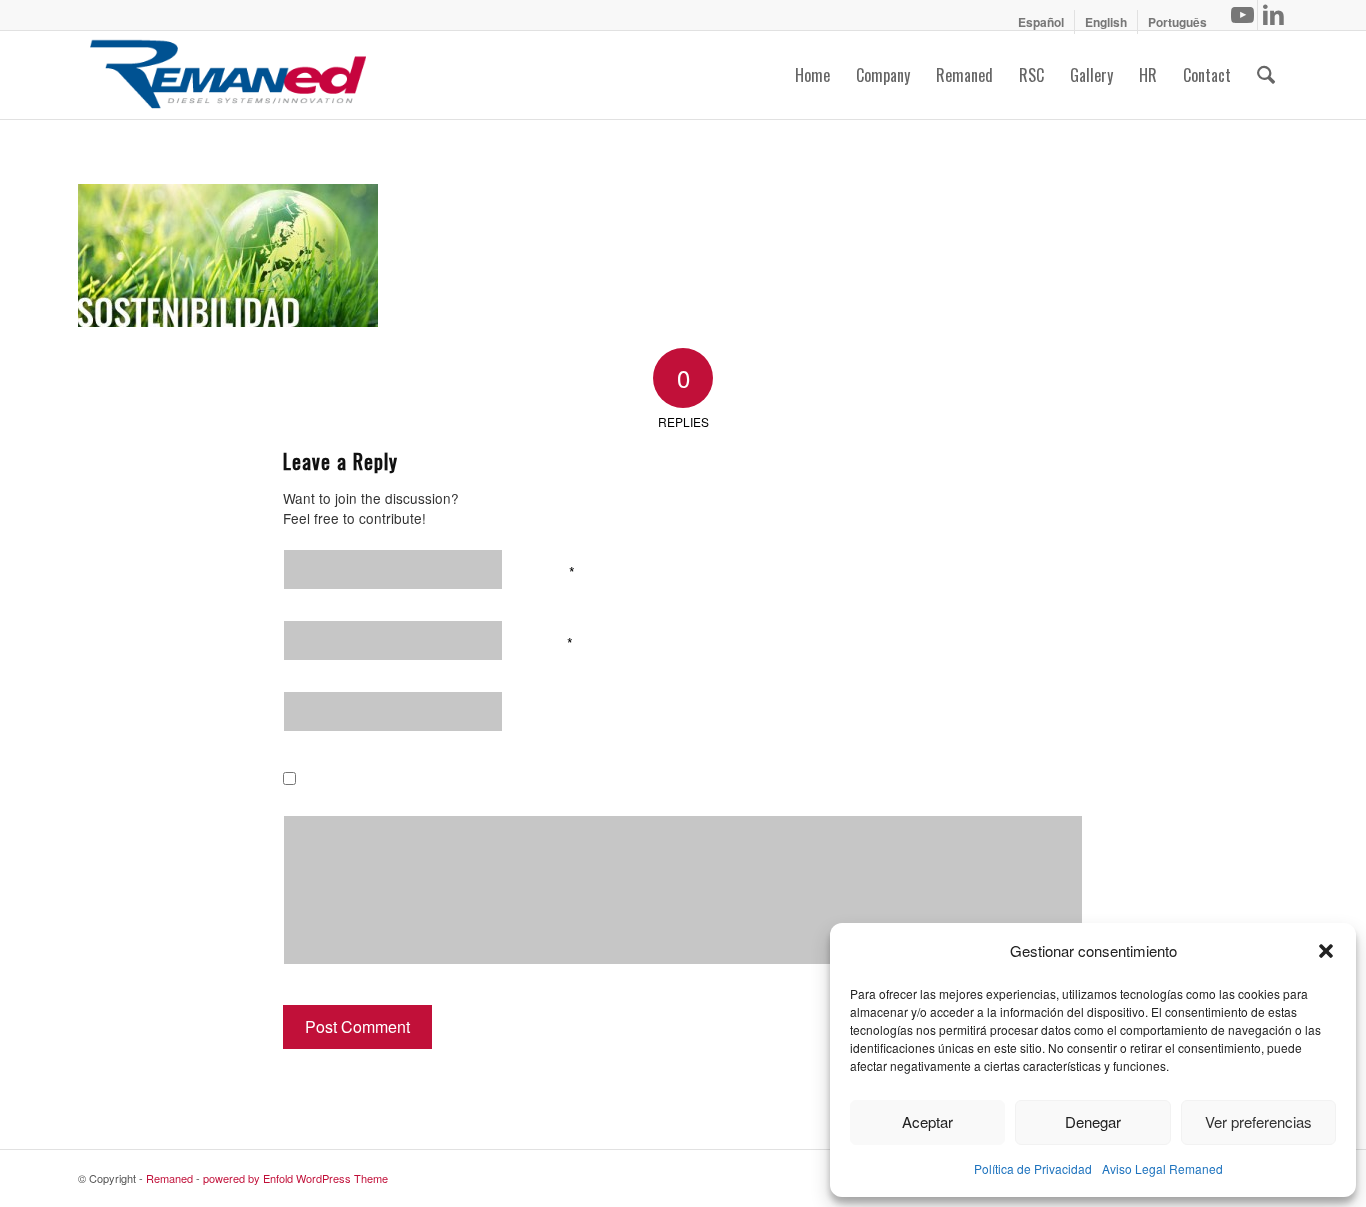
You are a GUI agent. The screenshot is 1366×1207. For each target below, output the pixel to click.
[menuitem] (1041, 22)
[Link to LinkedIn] (1273, 15)
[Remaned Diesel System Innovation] (228, 75)
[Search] (1266, 75)
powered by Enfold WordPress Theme (295, 1178)
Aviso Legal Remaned (1162, 1168)
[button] (1326, 951)
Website (555, 712)
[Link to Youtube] (1242, 15)
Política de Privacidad (1033, 1168)
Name (551, 570)
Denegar (1093, 1121)
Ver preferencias (1258, 1121)
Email (550, 641)
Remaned (169, 1178)
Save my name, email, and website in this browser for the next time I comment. (594, 783)
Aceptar (927, 1121)
